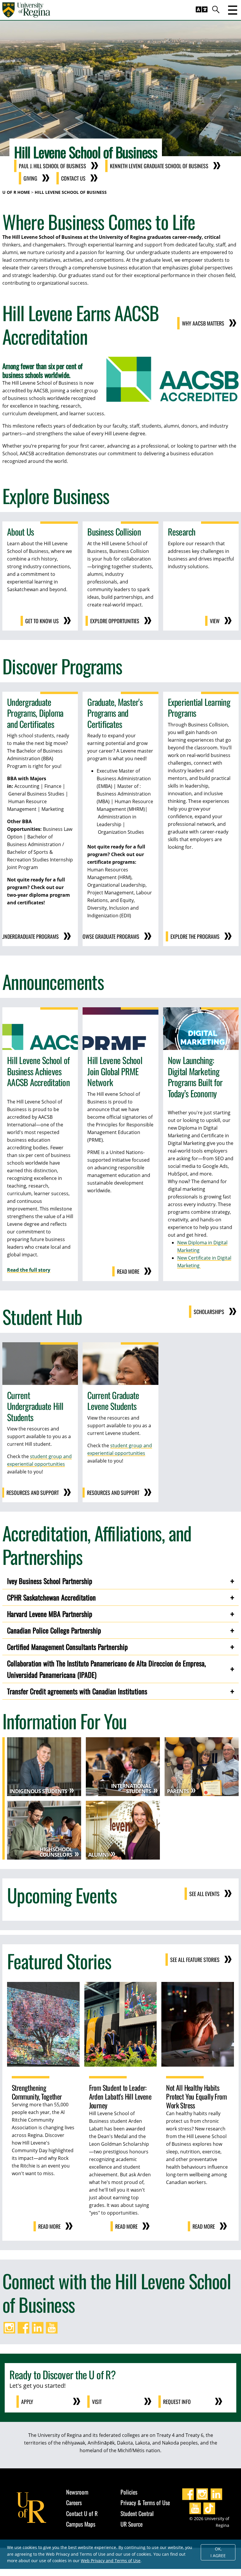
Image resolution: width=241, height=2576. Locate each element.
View (215, 621)
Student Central (137, 2513)
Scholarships (209, 1312)
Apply (27, 2402)
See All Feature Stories (195, 1960)
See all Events (204, 1894)
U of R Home (16, 192)
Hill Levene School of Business (71, 192)
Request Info (177, 2402)
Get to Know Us (42, 621)
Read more (128, 1271)
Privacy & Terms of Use (145, 2502)
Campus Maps (81, 2524)
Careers (74, 2502)
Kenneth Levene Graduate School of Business (159, 166)
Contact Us (73, 178)
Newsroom (77, 2492)
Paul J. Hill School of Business (52, 166)
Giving (30, 178)
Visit (97, 2402)
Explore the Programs (195, 936)
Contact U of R (82, 2513)
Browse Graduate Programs (108, 936)
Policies (129, 2492)
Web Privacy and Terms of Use (111, 2561)
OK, (218, 2552)
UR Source (132, 2524)
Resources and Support (33, 1493)
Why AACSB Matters (203, 323)
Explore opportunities (115, 621)
